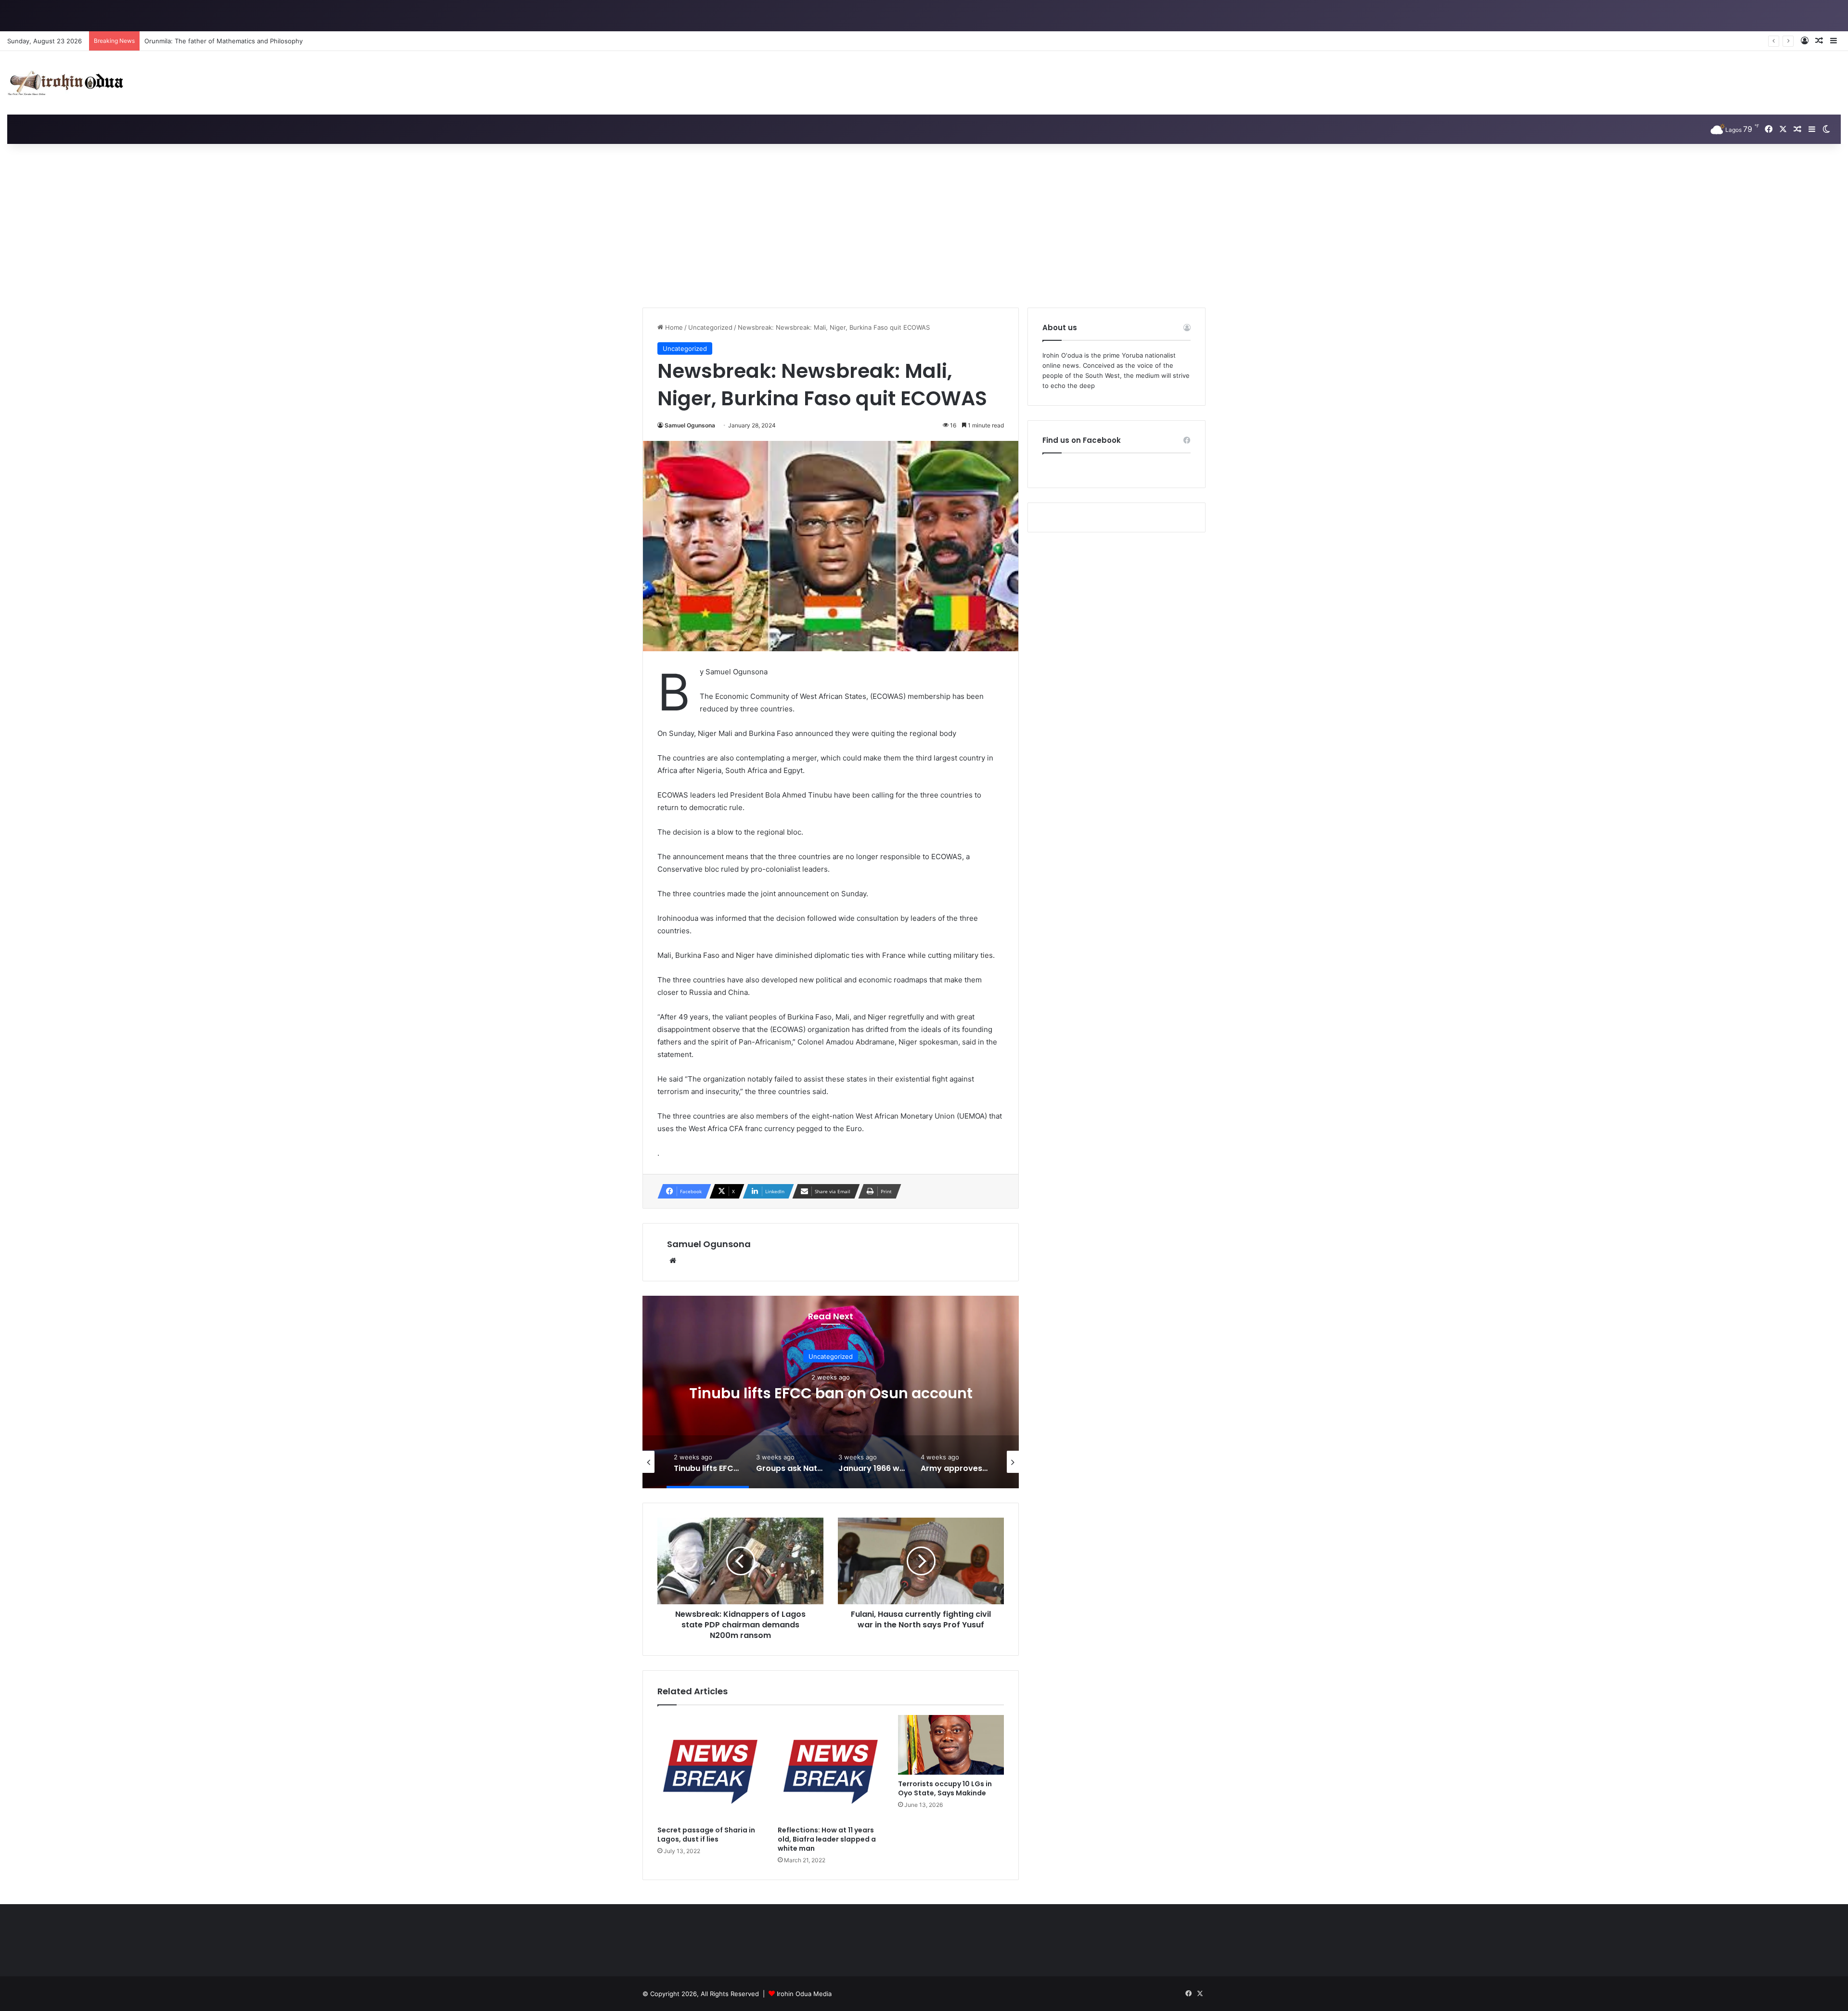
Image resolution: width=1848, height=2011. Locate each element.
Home (673, 327)
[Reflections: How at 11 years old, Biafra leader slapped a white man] (831, 1768)
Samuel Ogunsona (690, 425)
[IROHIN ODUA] (65, 83)
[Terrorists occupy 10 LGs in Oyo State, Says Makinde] (951, 1745)
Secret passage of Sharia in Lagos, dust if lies (706, 1835)
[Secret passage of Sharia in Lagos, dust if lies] (710, 1768)
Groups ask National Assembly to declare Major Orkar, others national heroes (831, 1393)
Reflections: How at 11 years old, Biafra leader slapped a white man (827, 1839)
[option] (831, 1392)
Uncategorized (710, 327)
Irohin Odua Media (804, 1994)
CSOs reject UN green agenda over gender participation (229, 41)
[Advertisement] (924, 226)
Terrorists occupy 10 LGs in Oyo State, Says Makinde (945, 1788)
